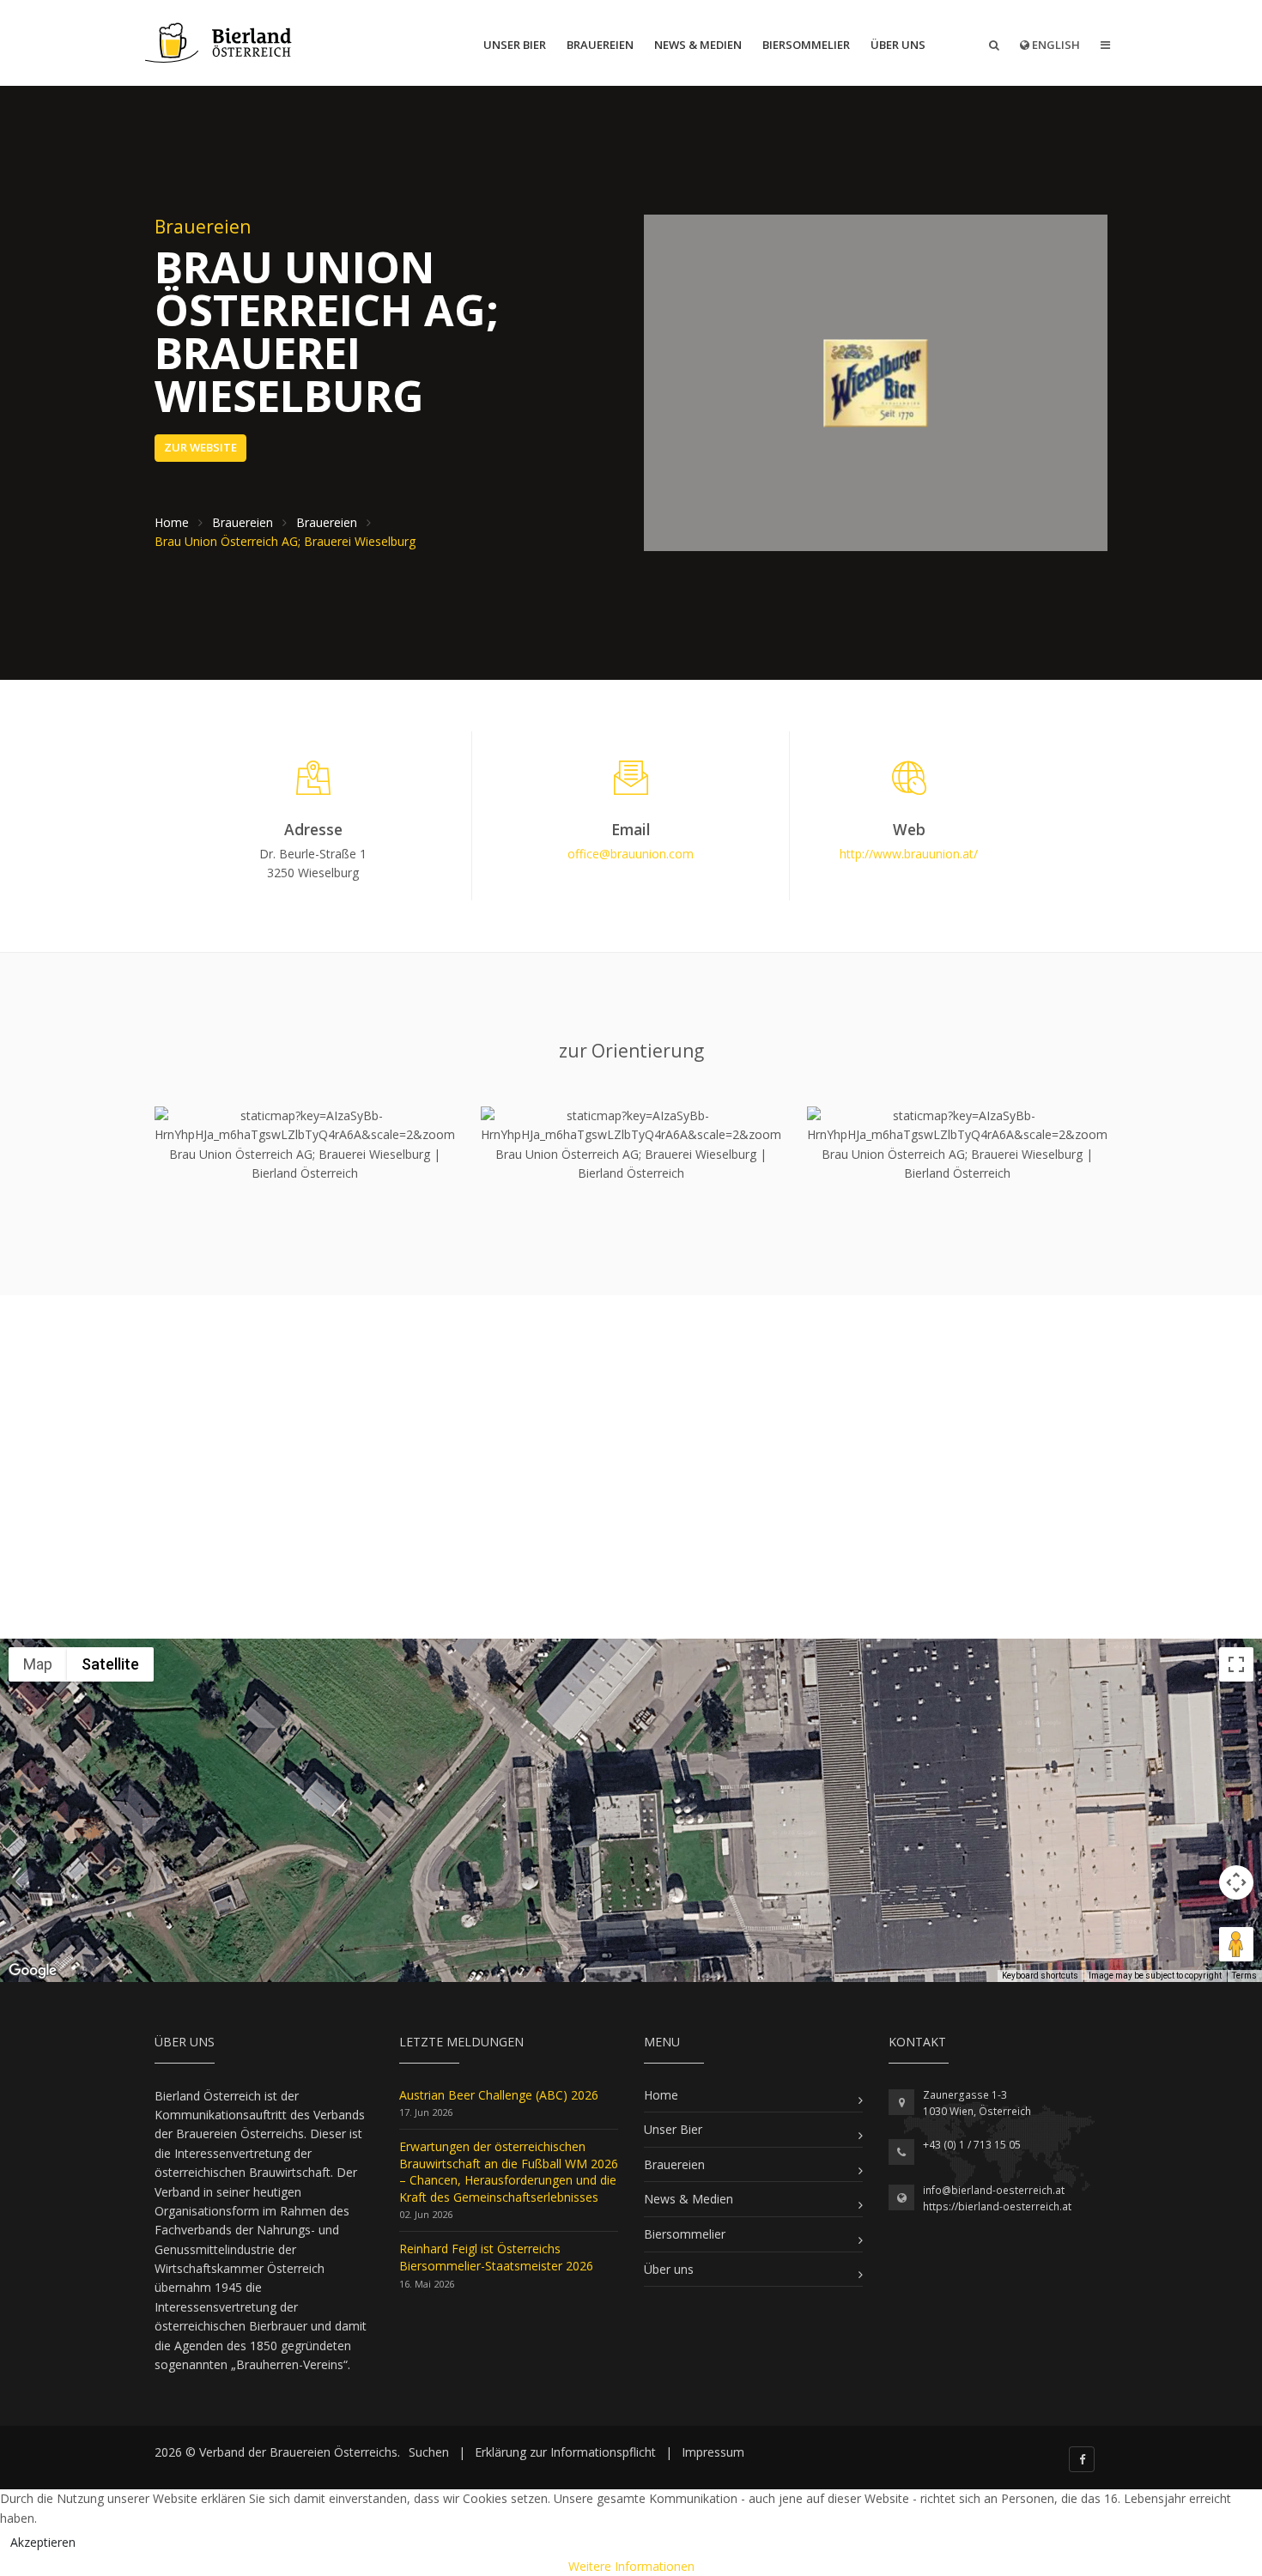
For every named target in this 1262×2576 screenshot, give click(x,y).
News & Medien (698, 45)
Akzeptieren (43, 2542)
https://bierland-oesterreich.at (997, 2206)
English (1055, 45)
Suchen (429, 2452)
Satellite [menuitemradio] (110, 1664)
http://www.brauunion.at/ (909, 854)
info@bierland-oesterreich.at (994, 2190)
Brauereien (600, 45)
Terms (1244, 1976)
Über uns (898, 45)
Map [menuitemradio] (38, 1664)
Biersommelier (806, 45)
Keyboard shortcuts (1040, 1976)
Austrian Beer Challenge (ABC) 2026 (499, 2095)
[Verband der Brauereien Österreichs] (220, 43)
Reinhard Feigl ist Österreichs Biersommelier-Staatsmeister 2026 (496, 2257)
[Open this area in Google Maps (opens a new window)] (33, 1971)
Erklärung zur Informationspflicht (565, 2452)
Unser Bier (515, 45)
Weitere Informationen (631, 2566)
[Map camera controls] (1236, 1882)
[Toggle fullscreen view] (1236, 1664)
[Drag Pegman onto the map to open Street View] (1236, 1944)
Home (661, 2095)
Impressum (713, 2452)
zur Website (200, 447)
